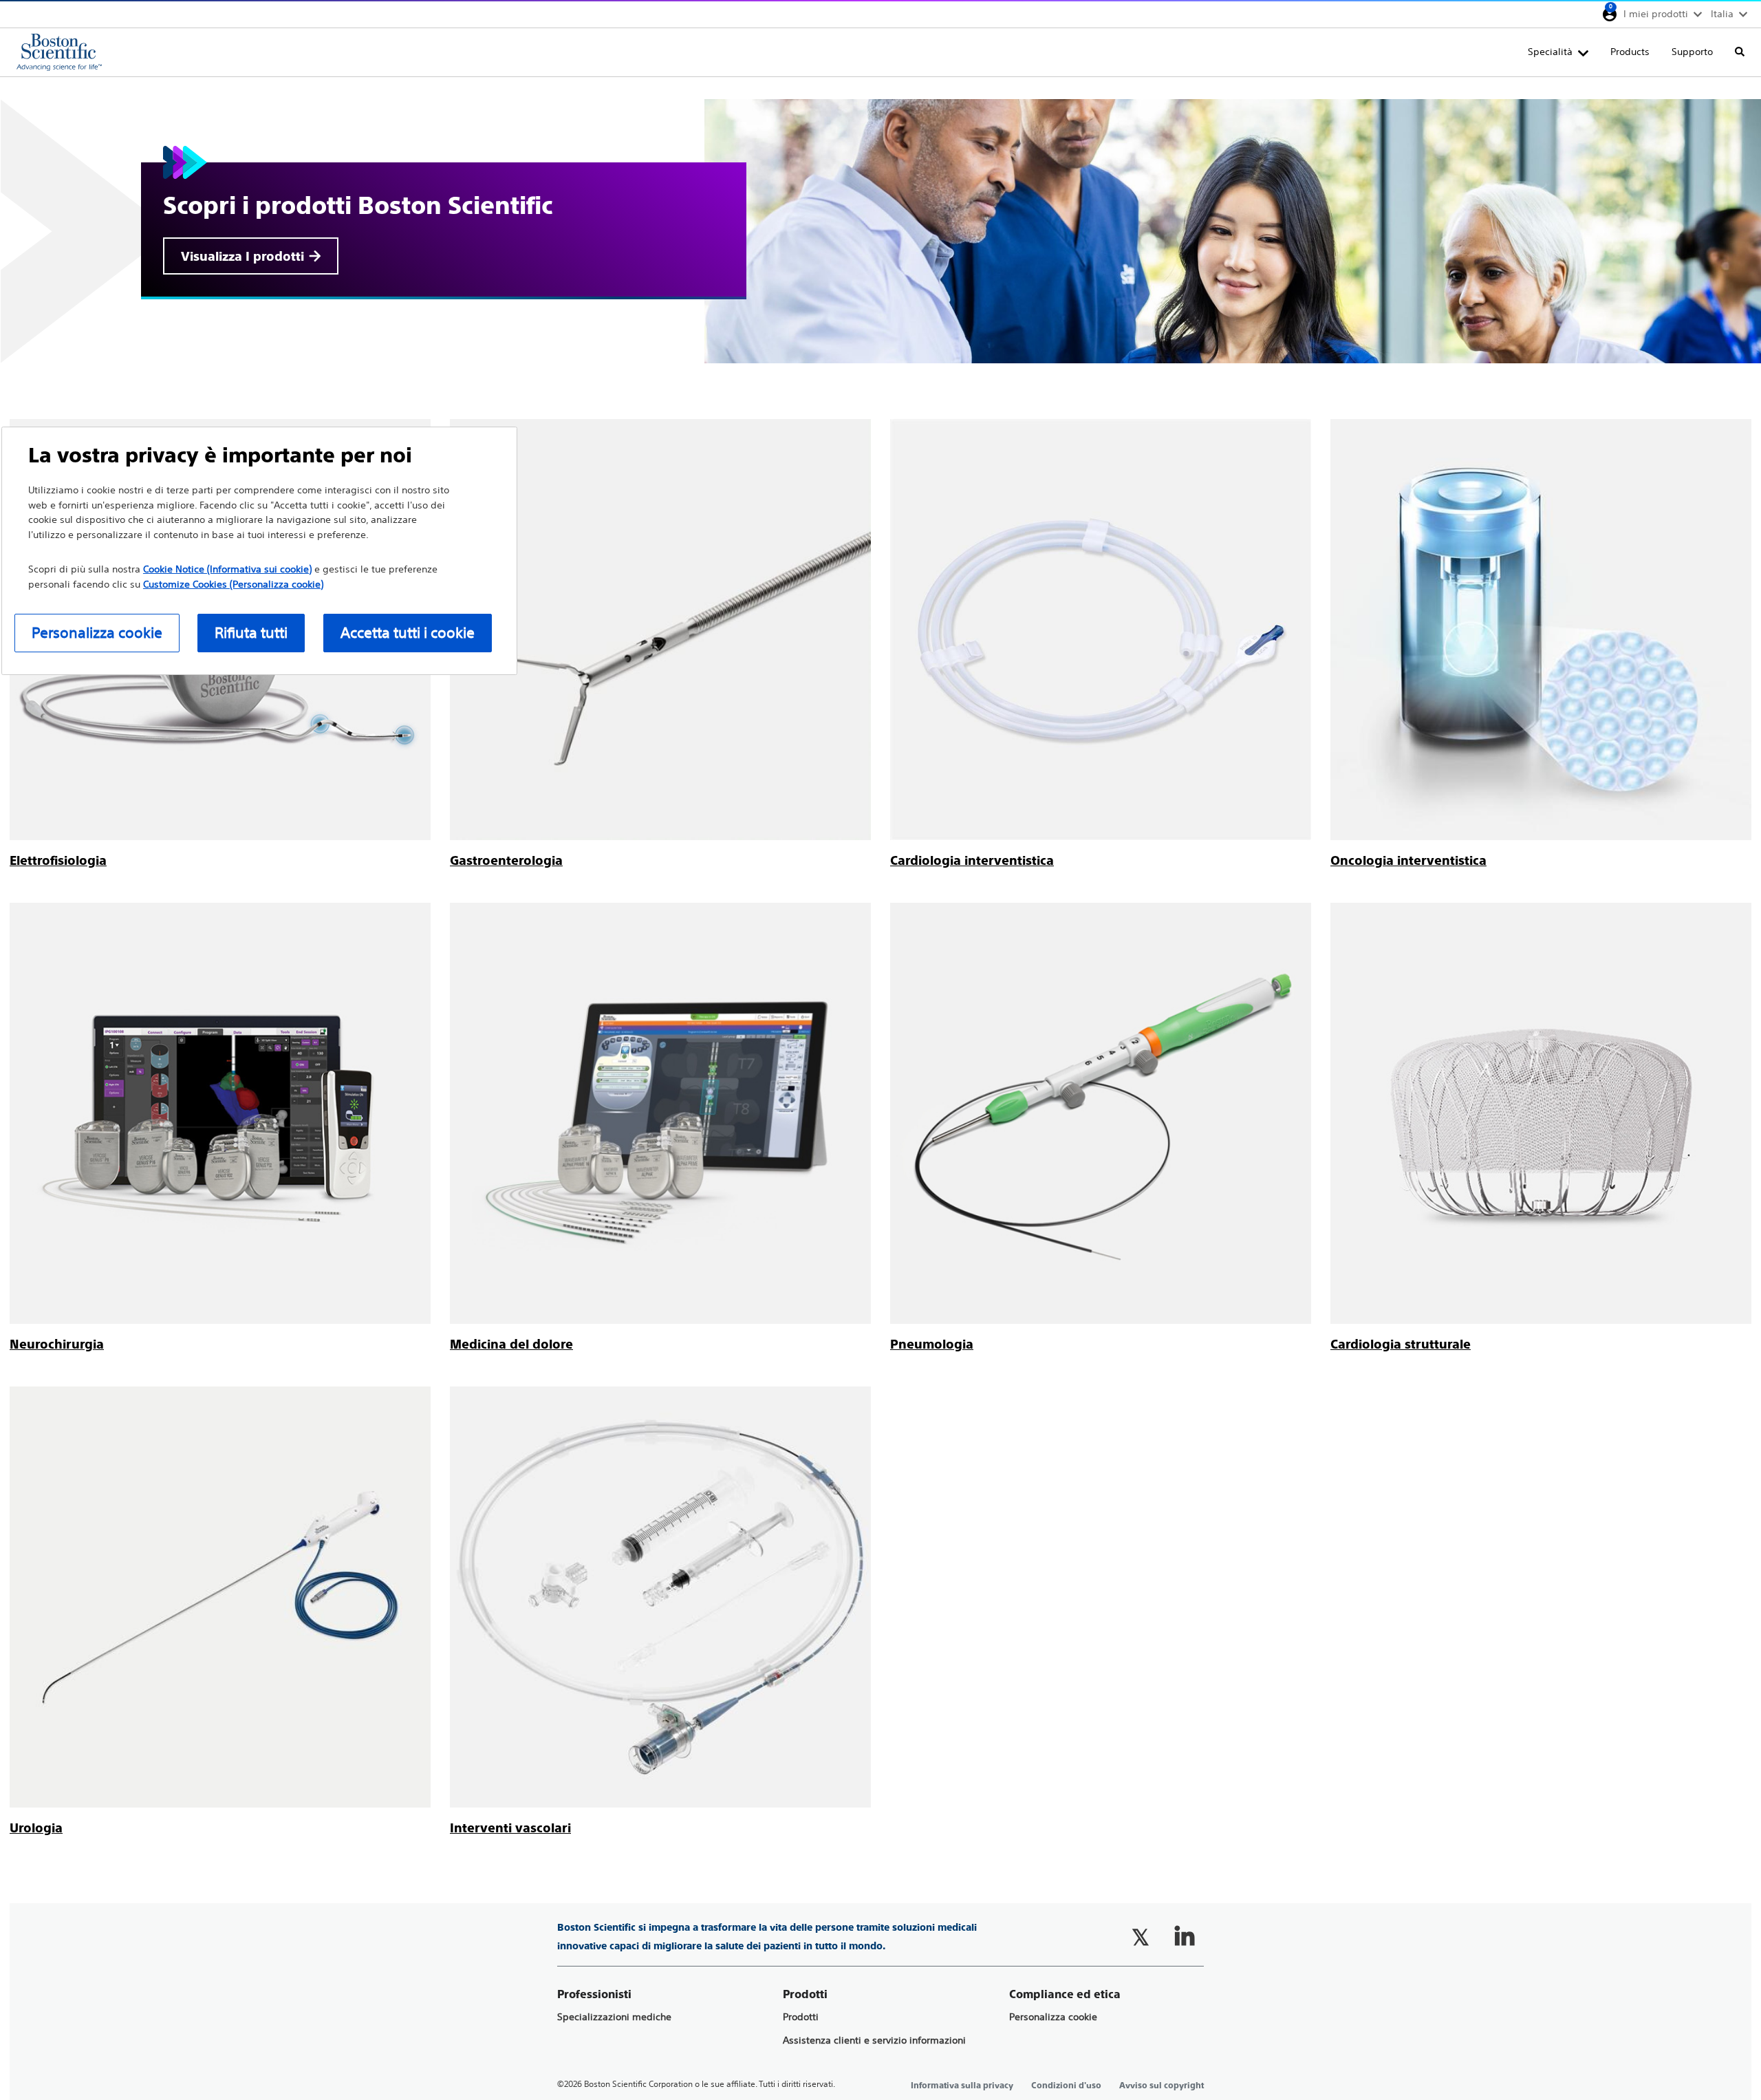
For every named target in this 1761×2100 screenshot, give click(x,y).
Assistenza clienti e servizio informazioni (874, 2040)
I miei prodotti (1656, 14)
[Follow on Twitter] (1141, 1937)
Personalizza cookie (1053, 2017)
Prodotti (801, 2017)
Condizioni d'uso (1066, 2086)
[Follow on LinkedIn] (1185, 1937)
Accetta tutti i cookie (408, 633)
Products (1630, 52)
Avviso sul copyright (1162, 2086)
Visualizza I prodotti (242, 256)
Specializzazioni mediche (614, 2017)
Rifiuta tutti (251, 633)
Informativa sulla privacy (962, 2086)
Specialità (1550, 52)
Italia (1722, 14)
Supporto (1692, 52)
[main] (880, 957)
